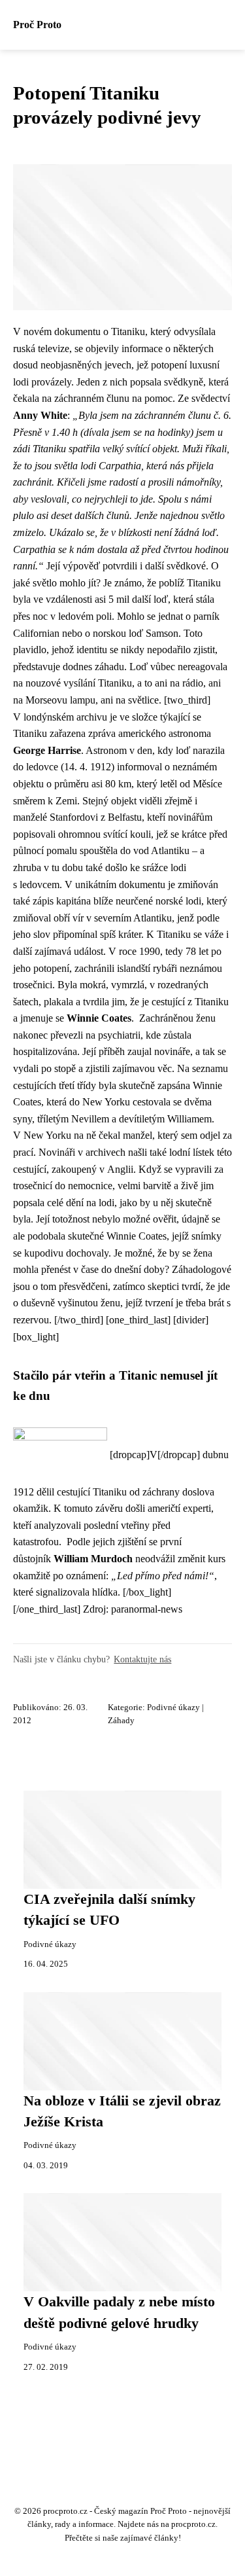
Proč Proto (37, 25)
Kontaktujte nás (142, 1659)
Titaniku (128, 331)
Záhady (121, 1721)
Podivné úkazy (173, 1708)
